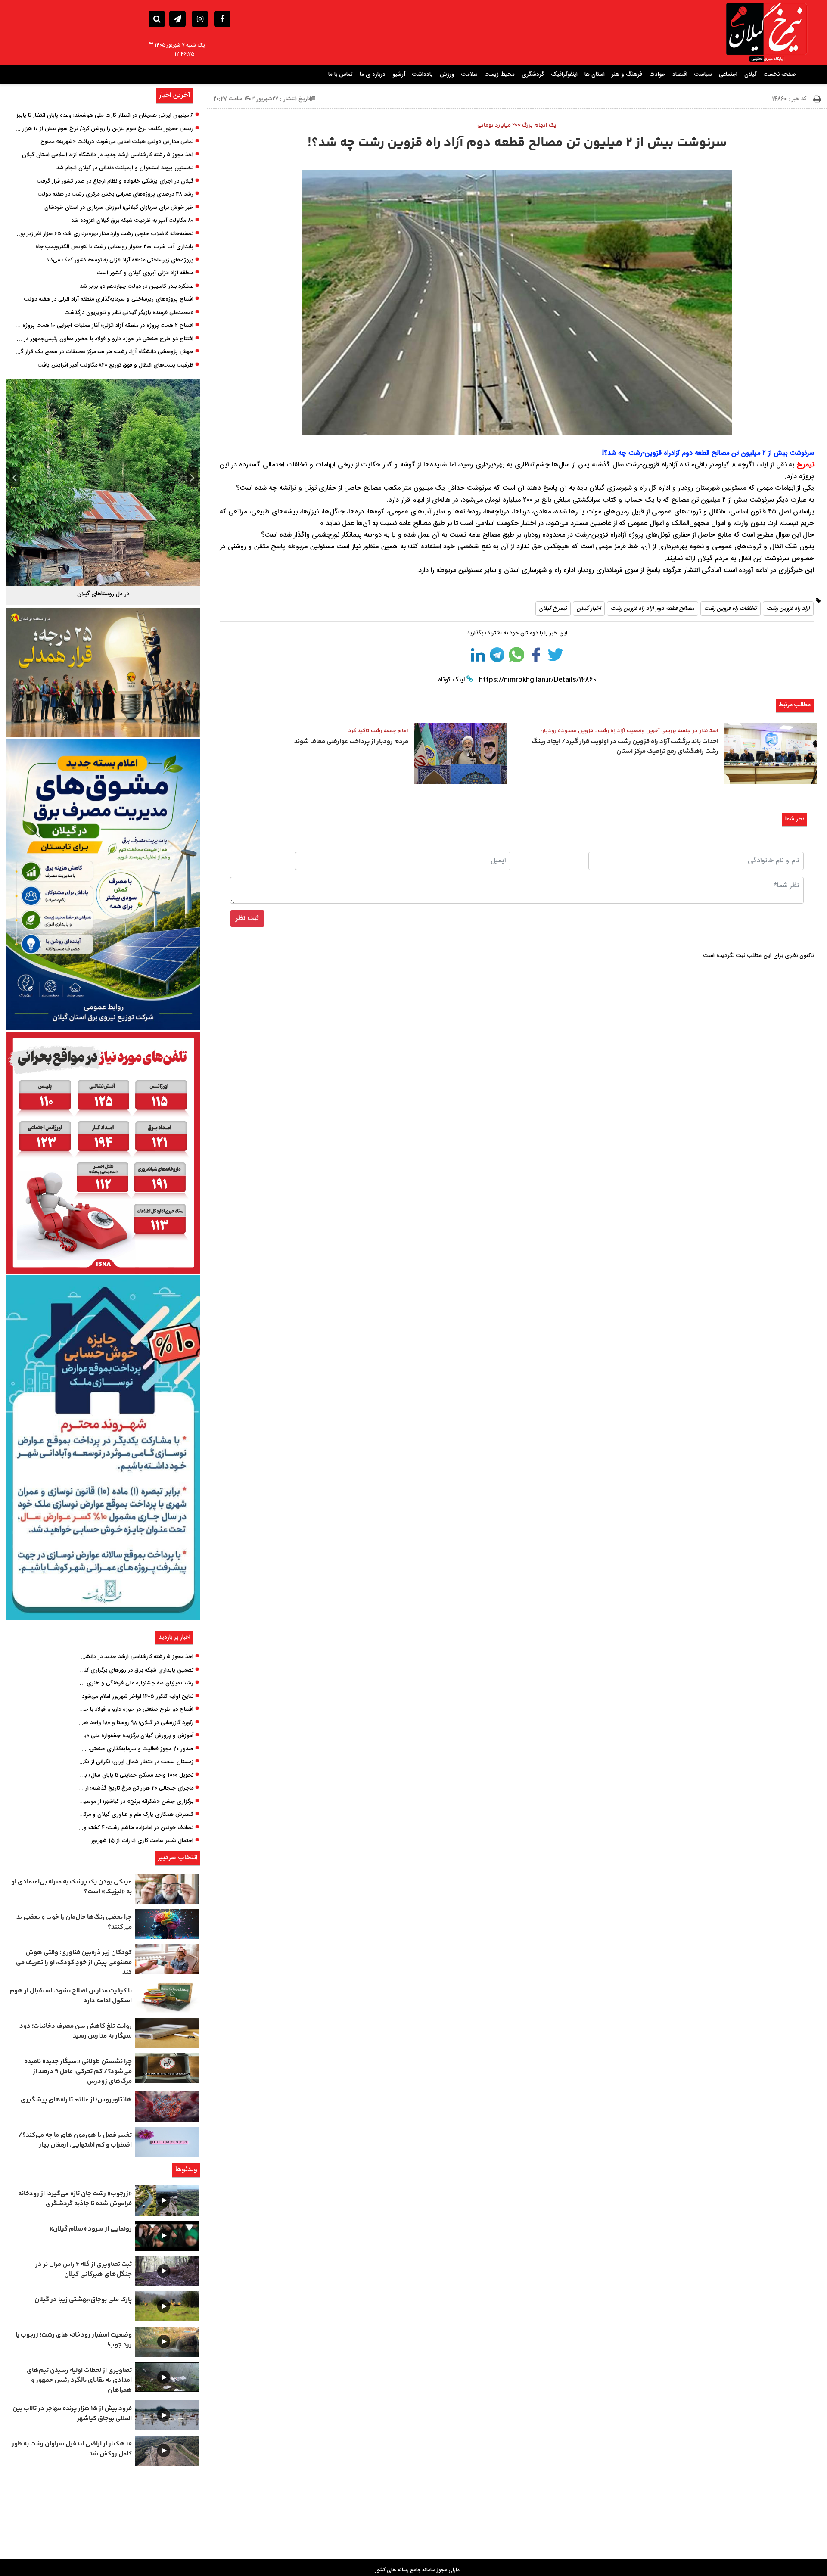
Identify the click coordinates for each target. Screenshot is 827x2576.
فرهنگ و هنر (627, 75)
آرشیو (399, 75)
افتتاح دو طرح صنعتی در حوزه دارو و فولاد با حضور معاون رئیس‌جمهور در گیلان (104, 339)
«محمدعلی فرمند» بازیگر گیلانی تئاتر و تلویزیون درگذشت (129, 313)
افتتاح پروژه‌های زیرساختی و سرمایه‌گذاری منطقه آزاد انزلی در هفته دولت (109, 300)
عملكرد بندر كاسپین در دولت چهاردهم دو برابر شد (137, 287)
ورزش (447, 75)
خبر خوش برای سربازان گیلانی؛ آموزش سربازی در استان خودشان (119, 208)
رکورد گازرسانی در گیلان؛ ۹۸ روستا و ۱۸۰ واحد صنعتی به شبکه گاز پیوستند (136, 1723)
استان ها (595, 75)
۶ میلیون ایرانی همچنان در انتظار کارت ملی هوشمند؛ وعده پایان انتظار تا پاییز (105, 116)
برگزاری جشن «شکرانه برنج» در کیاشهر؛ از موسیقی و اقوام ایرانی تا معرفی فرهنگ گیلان (136, 1802)
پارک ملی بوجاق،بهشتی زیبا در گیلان (83, 2300)
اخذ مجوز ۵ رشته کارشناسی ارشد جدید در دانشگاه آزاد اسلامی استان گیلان (108, 155)
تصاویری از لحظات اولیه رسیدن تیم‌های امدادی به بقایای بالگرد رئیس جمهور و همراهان (79, 2380)
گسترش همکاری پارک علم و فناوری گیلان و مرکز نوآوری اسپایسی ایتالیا (136, 1815)
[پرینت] (817, 99)
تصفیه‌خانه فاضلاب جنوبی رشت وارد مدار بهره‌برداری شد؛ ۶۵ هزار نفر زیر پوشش (104, 234)
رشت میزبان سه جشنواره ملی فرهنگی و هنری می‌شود (136, 1684)
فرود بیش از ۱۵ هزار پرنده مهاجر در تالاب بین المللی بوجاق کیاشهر (72, 2414)
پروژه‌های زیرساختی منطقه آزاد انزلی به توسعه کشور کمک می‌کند (120, 261)
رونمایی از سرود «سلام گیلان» (91, 2229)
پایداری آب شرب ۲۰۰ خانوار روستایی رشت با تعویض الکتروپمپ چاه (114, 247)
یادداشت (423, 75)
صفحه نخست (780, 75)
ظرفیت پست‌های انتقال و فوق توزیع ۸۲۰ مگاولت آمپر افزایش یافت (116, 366)
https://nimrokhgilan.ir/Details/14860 (537, 680)
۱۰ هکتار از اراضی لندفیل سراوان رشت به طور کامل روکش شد (72, 2449)
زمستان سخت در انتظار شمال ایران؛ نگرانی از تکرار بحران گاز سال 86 (136, 1762)
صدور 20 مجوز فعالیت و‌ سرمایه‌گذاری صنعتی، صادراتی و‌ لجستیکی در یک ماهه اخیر (136, 1749)
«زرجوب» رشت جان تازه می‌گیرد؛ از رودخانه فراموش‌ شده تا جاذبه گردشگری (75, 2199)
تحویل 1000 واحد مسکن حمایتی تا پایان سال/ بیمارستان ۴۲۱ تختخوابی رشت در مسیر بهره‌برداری (136, 1776)
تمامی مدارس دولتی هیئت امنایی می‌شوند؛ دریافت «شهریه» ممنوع (117, 142)
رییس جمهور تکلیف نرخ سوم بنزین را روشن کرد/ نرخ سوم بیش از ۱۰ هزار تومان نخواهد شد (104, 129)
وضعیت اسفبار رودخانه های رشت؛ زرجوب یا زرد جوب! (74, 2340)
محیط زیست (500, 75)
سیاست (703, 75)
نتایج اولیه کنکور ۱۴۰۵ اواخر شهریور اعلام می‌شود (138, 1697)
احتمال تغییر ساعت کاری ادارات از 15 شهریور (142, 1841)
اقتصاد (680, 75)
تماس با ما (340, 75)
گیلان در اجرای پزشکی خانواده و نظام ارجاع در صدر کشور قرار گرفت (115, 182)
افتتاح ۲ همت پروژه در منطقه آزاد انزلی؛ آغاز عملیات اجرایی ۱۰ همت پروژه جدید (104, 326)
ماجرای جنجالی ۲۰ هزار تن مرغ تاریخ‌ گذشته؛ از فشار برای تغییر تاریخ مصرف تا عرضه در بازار (136, 1789)
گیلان (751, 75)
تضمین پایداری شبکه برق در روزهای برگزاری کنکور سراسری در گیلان (136, 1671)
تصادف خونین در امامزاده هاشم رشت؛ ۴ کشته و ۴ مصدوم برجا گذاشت (136, 1828)
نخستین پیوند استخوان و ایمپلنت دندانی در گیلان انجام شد (125, 168)
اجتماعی (728, 75)
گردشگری (533, 75)
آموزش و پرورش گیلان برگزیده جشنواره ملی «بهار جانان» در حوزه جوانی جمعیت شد (136, 1736)
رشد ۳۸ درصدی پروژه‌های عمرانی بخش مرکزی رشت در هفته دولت (116, 195)
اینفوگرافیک (564, 75)
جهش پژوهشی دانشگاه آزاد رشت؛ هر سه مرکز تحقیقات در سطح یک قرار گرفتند (104, 352)
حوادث (657, 75)
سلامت (469, 75)
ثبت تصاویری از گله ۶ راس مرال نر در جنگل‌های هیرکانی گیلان (84, 2269)
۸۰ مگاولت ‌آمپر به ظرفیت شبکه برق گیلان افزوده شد (132, 221)
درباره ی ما (373, 75)
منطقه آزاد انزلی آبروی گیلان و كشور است (145, 273)
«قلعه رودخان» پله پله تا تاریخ (103, 594)
